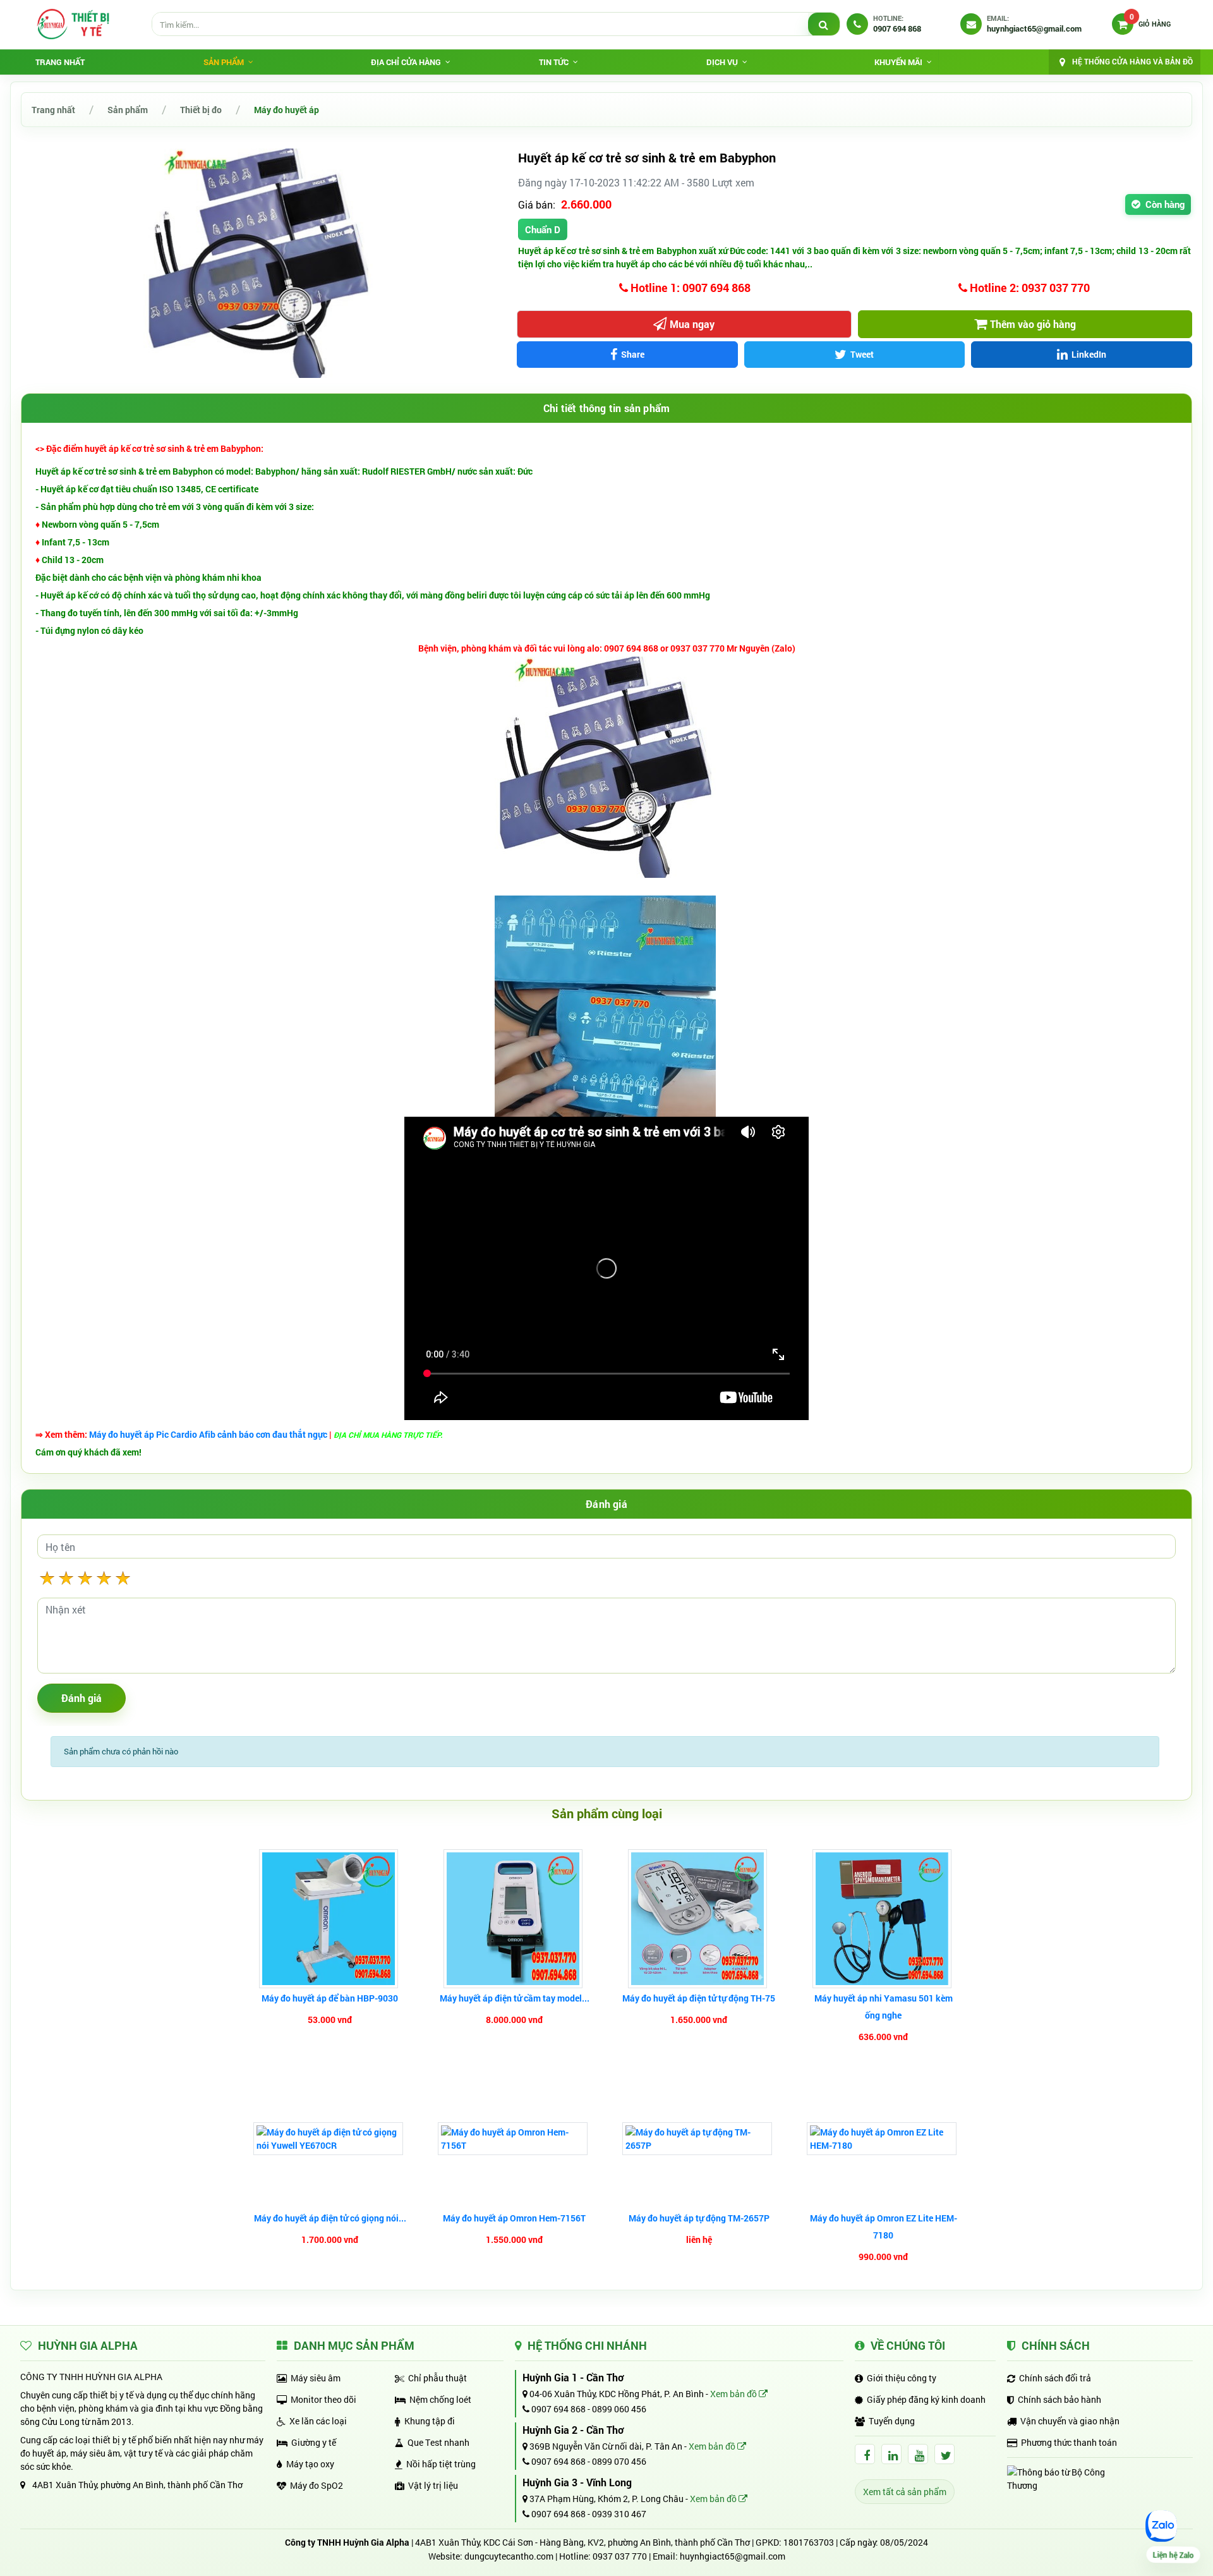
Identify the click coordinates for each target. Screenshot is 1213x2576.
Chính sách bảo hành (1059, 2399)
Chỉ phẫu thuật (438, 2378)
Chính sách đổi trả (1055, 2378)
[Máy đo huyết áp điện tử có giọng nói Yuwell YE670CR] (330, 2139)
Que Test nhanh (438, 2442)
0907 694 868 (558, 2409)
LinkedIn (1089, 354)
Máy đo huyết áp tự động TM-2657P (699, 2218)
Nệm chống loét (440, 2399)
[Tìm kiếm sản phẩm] (824, 25)
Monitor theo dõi (323, 2399)
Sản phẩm (128, 110)
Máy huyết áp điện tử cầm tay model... (515, 1998)
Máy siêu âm (316, 2378)
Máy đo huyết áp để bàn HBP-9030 (330, 1998)
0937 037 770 (620, 2556)
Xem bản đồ (734, 2394)
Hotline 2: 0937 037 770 (1029, 288)
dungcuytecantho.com (509, 2556)
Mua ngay (692, 324)
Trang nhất (60, 62)
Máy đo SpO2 (317, 2485)
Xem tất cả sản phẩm (905, 2492)
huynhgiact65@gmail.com (733, 2556)
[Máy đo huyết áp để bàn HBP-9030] (330, 1919)
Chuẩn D (543, 229)
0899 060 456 (619, 2409)
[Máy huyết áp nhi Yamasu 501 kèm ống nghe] (884, 1919)
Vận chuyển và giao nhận (1070, 2421)
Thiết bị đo (201, 110)
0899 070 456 (619, 2461)
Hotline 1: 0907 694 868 (689, 288)
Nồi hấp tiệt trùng (441, 2464)
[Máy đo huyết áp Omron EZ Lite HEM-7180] (883, 2139)
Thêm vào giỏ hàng (1033, 324)
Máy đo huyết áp (287, 110)
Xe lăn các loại (318, 2421)
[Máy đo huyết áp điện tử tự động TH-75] (699, 1919)
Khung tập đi (430, 2421)
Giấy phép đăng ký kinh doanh (926, 2399)
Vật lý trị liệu (433, 2485)
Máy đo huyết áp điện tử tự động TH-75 (699, 1998)
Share (633, 354)
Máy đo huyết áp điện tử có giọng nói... (330, 2218)
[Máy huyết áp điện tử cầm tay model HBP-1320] (515, 1919)
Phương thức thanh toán (1069, 2442)
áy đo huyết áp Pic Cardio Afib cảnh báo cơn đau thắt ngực (212, 1434)
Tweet (862, 354)
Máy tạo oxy (310, 2464)
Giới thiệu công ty (902, 2378)
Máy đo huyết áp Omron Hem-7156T (514, 2218)
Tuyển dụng (892, 2421)
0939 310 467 (619, 2514)
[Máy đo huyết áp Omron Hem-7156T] (514, 2139)
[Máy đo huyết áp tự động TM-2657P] (699, 2139)
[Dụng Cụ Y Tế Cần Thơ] (73, 24)
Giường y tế (314, 2442)
